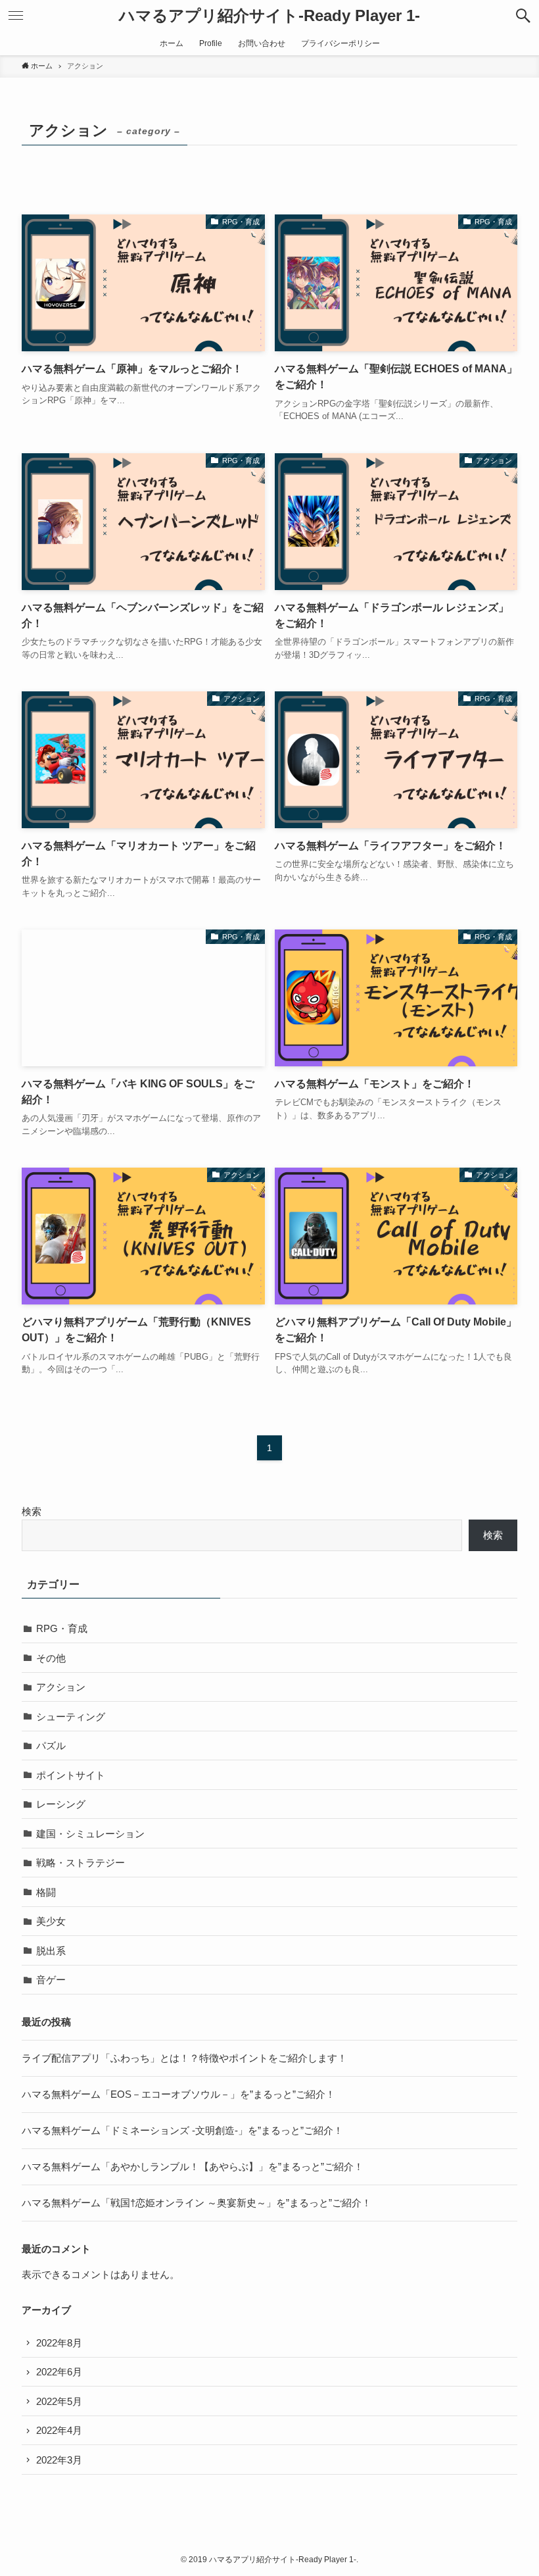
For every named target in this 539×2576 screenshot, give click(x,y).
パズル (51, 1746)
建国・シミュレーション (90, 1834)
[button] (523, 16)
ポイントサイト (71, 1775)
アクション (61, 1687)
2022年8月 (59, 2343)
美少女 (51, 1921)
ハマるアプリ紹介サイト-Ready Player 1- (269, 16)
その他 (51, 1658)
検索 (32, 1511)
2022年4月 (59, 2430)
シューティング (71, 1717)
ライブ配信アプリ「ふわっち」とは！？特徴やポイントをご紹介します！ (184, 2058)
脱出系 (51, 1951)
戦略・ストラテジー (81, 1863)
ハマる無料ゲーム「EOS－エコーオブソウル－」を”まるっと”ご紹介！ (178, 2094)
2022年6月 (59, 2372)
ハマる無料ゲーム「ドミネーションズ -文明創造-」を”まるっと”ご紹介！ (182, 2130)
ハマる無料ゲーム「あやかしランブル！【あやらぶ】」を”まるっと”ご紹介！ (193, 2167)
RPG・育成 (62, 1628)
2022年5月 (59, 2401)
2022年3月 (59, 2460)
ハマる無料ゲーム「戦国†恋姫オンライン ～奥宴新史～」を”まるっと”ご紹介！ (197, 2203)
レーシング (61, 1804)
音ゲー (51, 1980)
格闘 (46, 1892)
